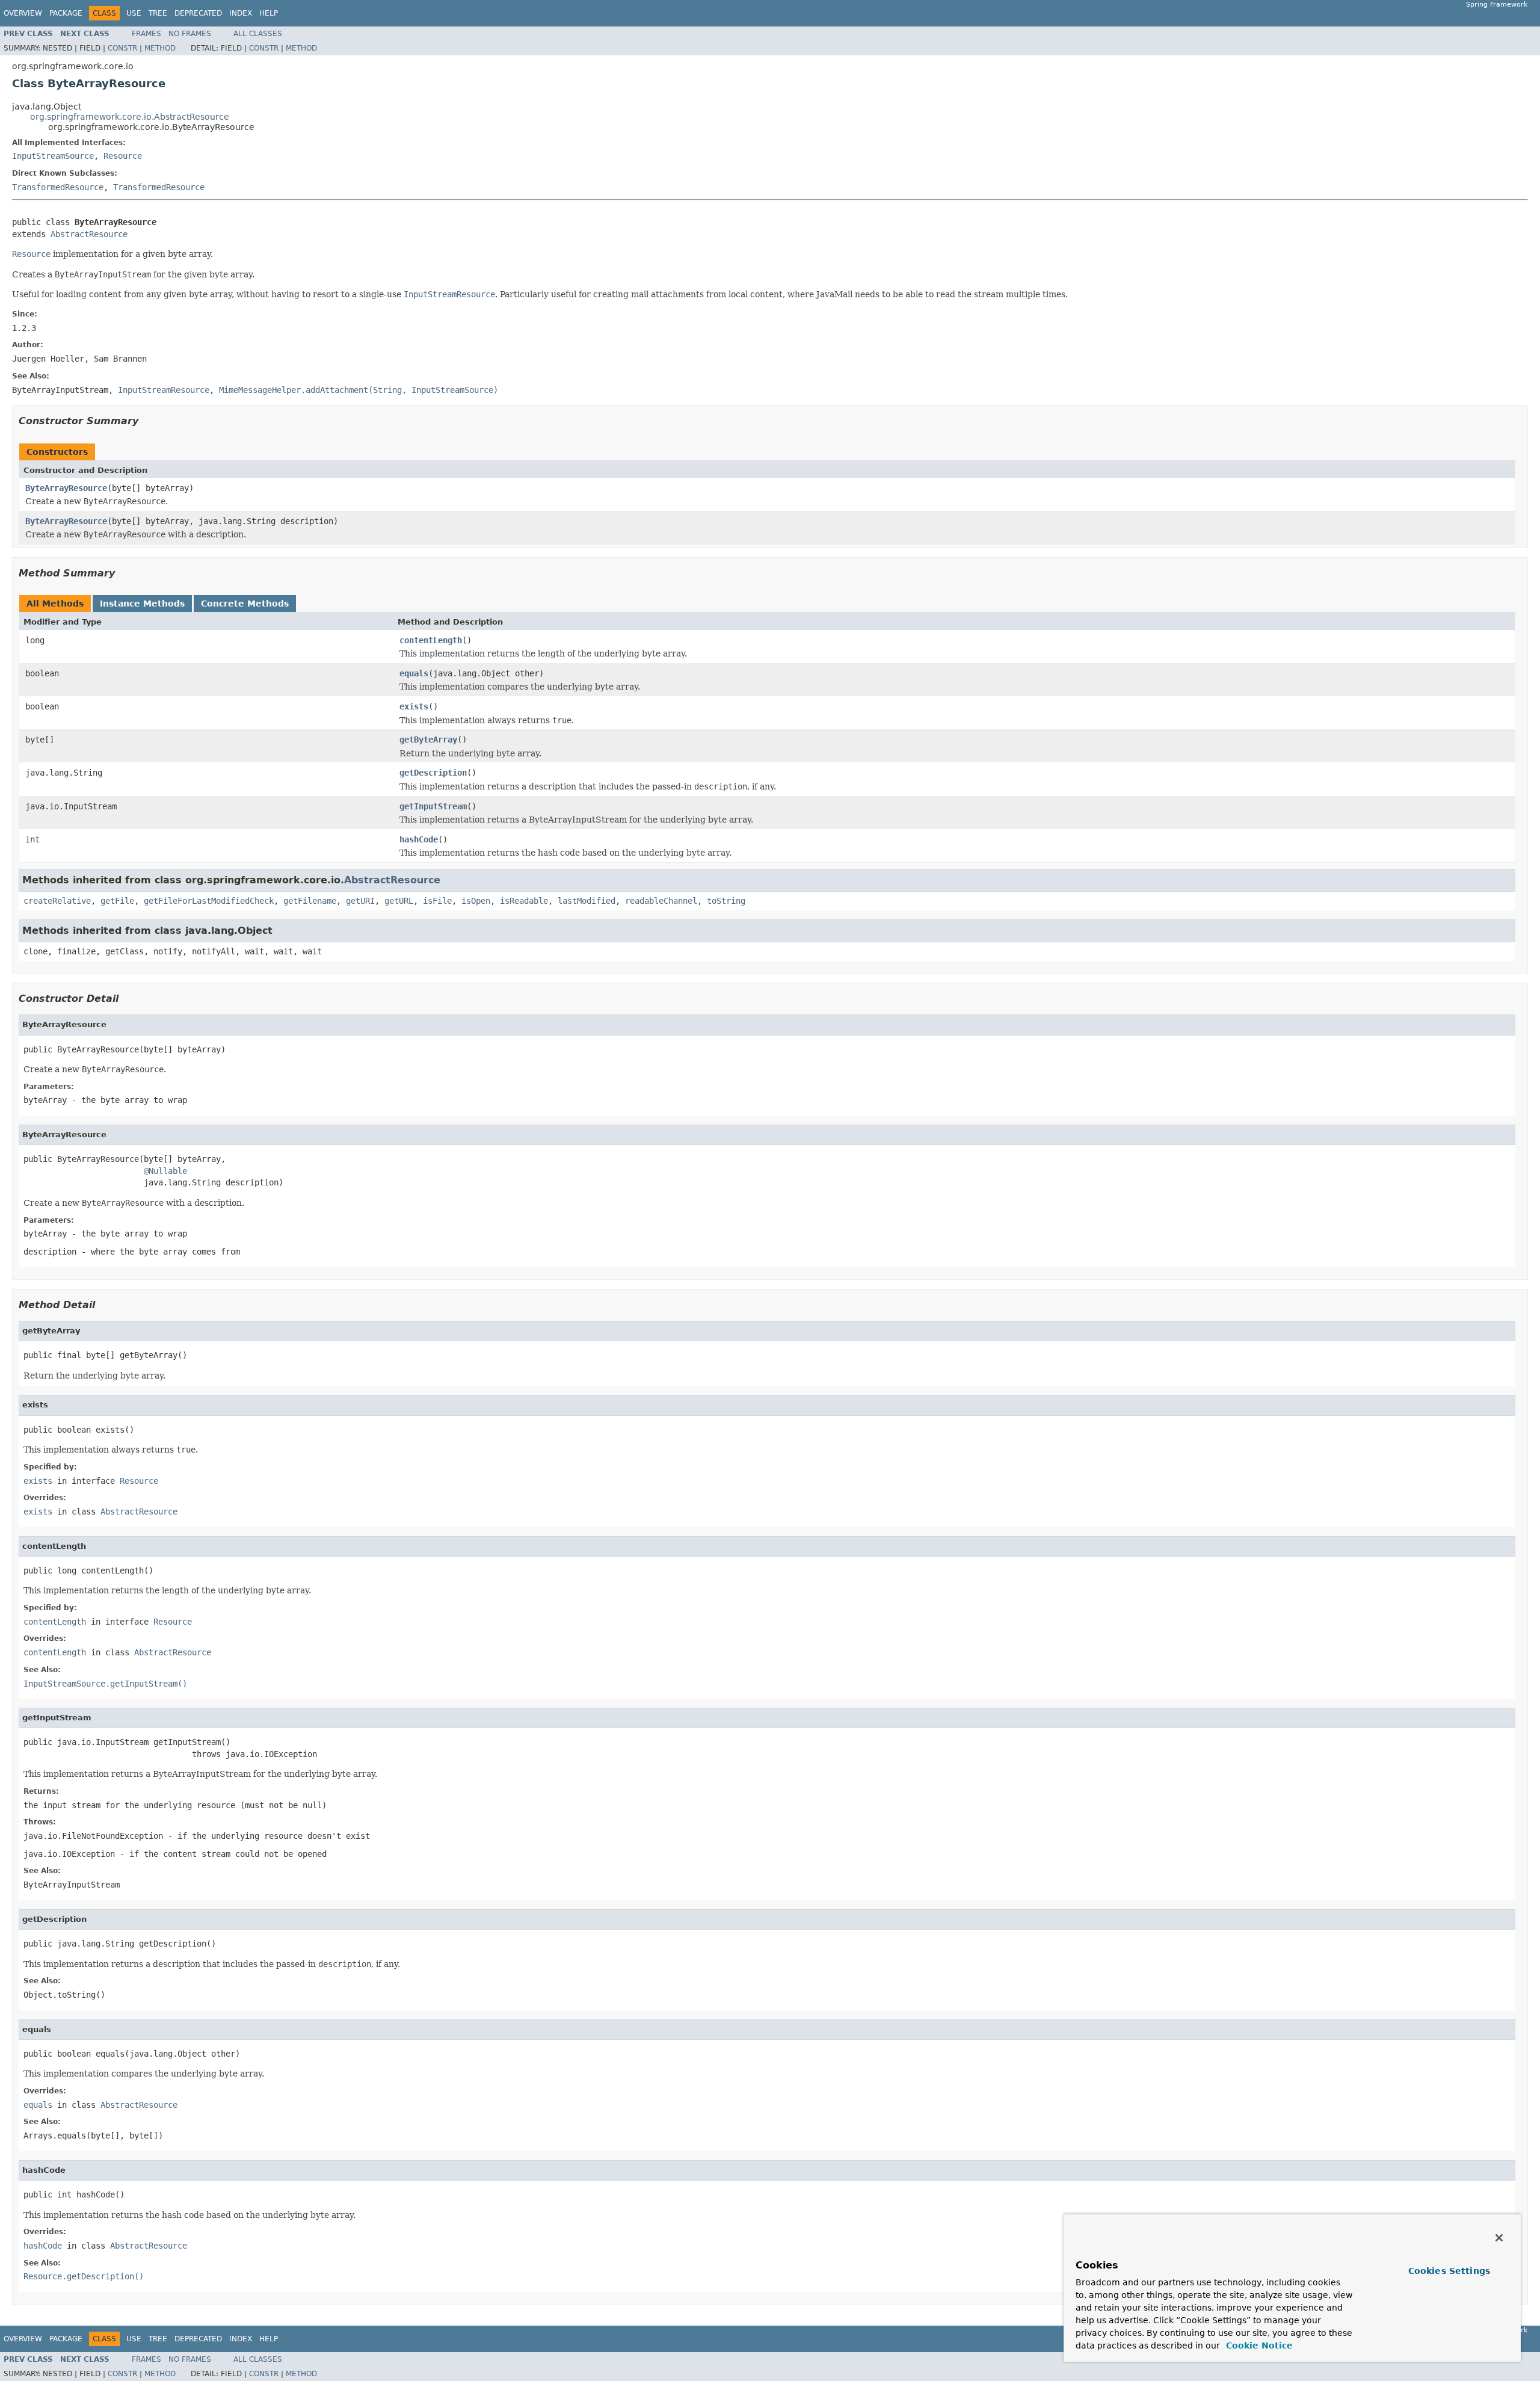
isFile (437, 901)
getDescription (433, 773)
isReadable (524, 901)
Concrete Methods (245, 604)
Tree (158, 13)
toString (726, 901)
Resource (123, 156)
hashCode (419, 839)
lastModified (587, 901)
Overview (23, 13)
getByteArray (428, 740)
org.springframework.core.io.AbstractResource (130, 117)
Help (269, 13)
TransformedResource (58, 187)
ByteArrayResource (66, 488)
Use (134, 13)
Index (241, 13)
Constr (122, 48)
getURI (360, 901)
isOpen (476, 901)
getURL (399, 901)
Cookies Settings (1449, 2271)
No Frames (190, 34)
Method (160, 48)
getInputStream (433, 806)
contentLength (431, 640)
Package (66, 13)
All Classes (258, 34)
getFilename (310, 901)
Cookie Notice (1258, 2345)
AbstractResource (89, 234)
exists (414, 706)
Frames (146, 34)
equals (414, 673)
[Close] (1499, 2238)
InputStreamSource (53, 156)
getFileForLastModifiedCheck (209, 901)
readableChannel (661, 901)
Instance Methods (142, 604)
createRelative (57, 901)
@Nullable (165, 1171)
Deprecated (198, 13)
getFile (117, 901)
